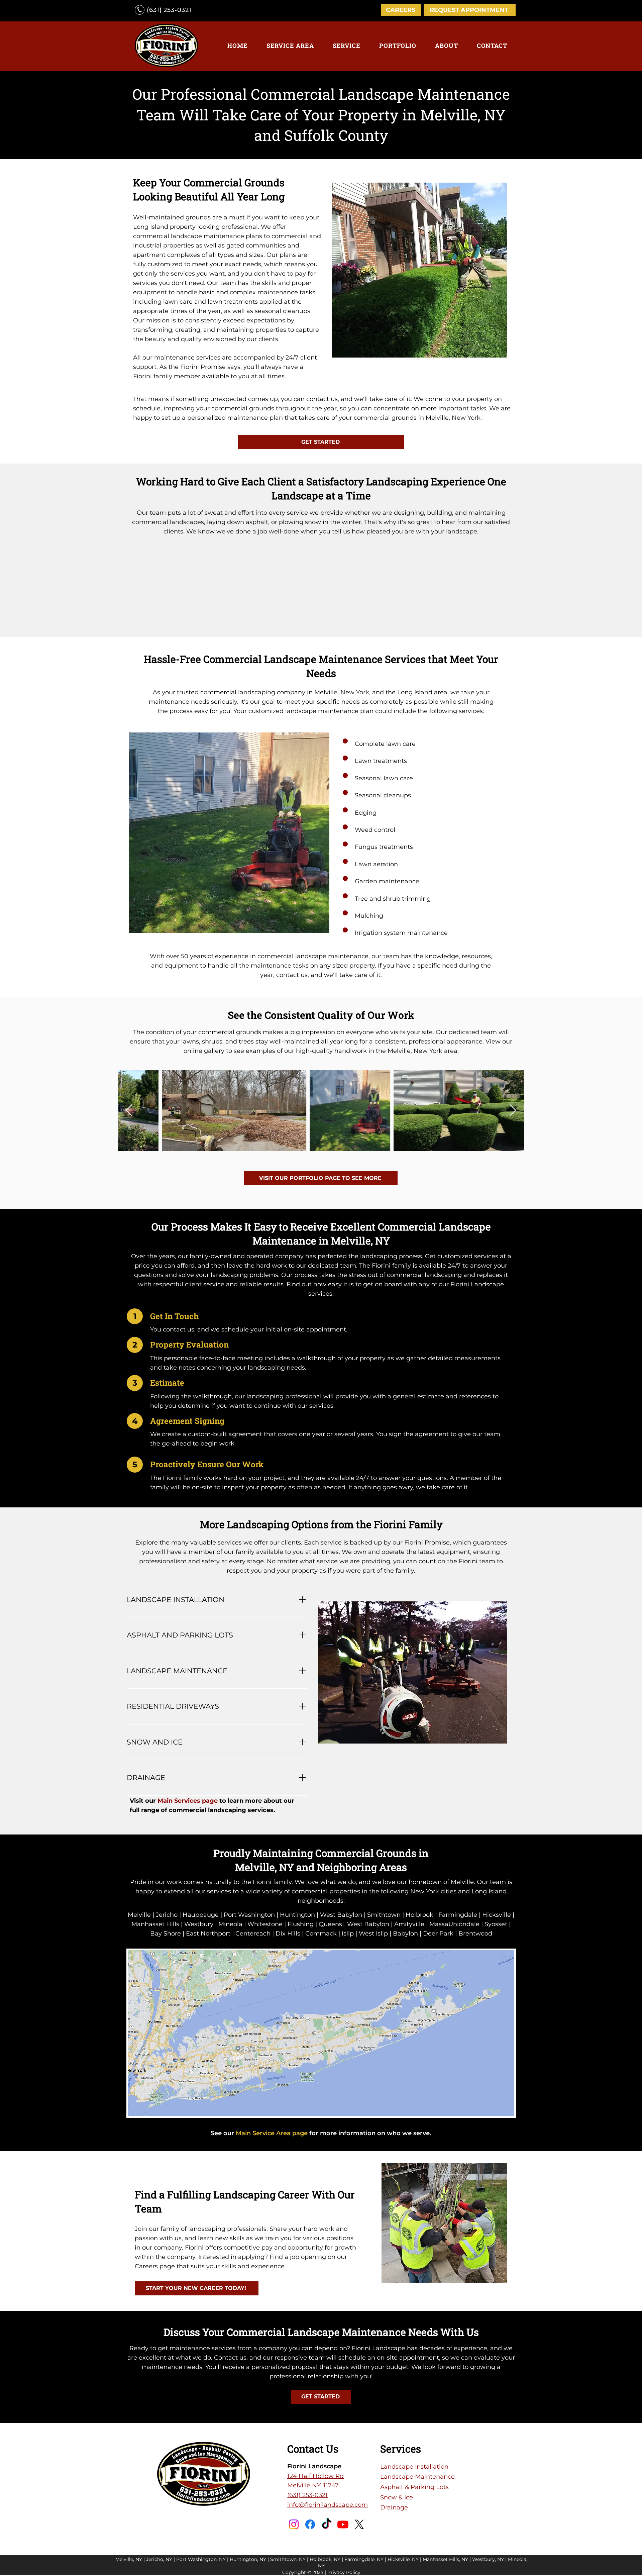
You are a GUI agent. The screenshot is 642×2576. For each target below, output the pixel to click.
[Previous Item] (129, 1111)
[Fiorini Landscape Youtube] (343, 2524)
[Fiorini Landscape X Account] (359, 2524)
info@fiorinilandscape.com (328, 2505)
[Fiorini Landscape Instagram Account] (294, 2524)
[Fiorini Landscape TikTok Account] (327, 2524)
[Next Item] (513, 1111)
